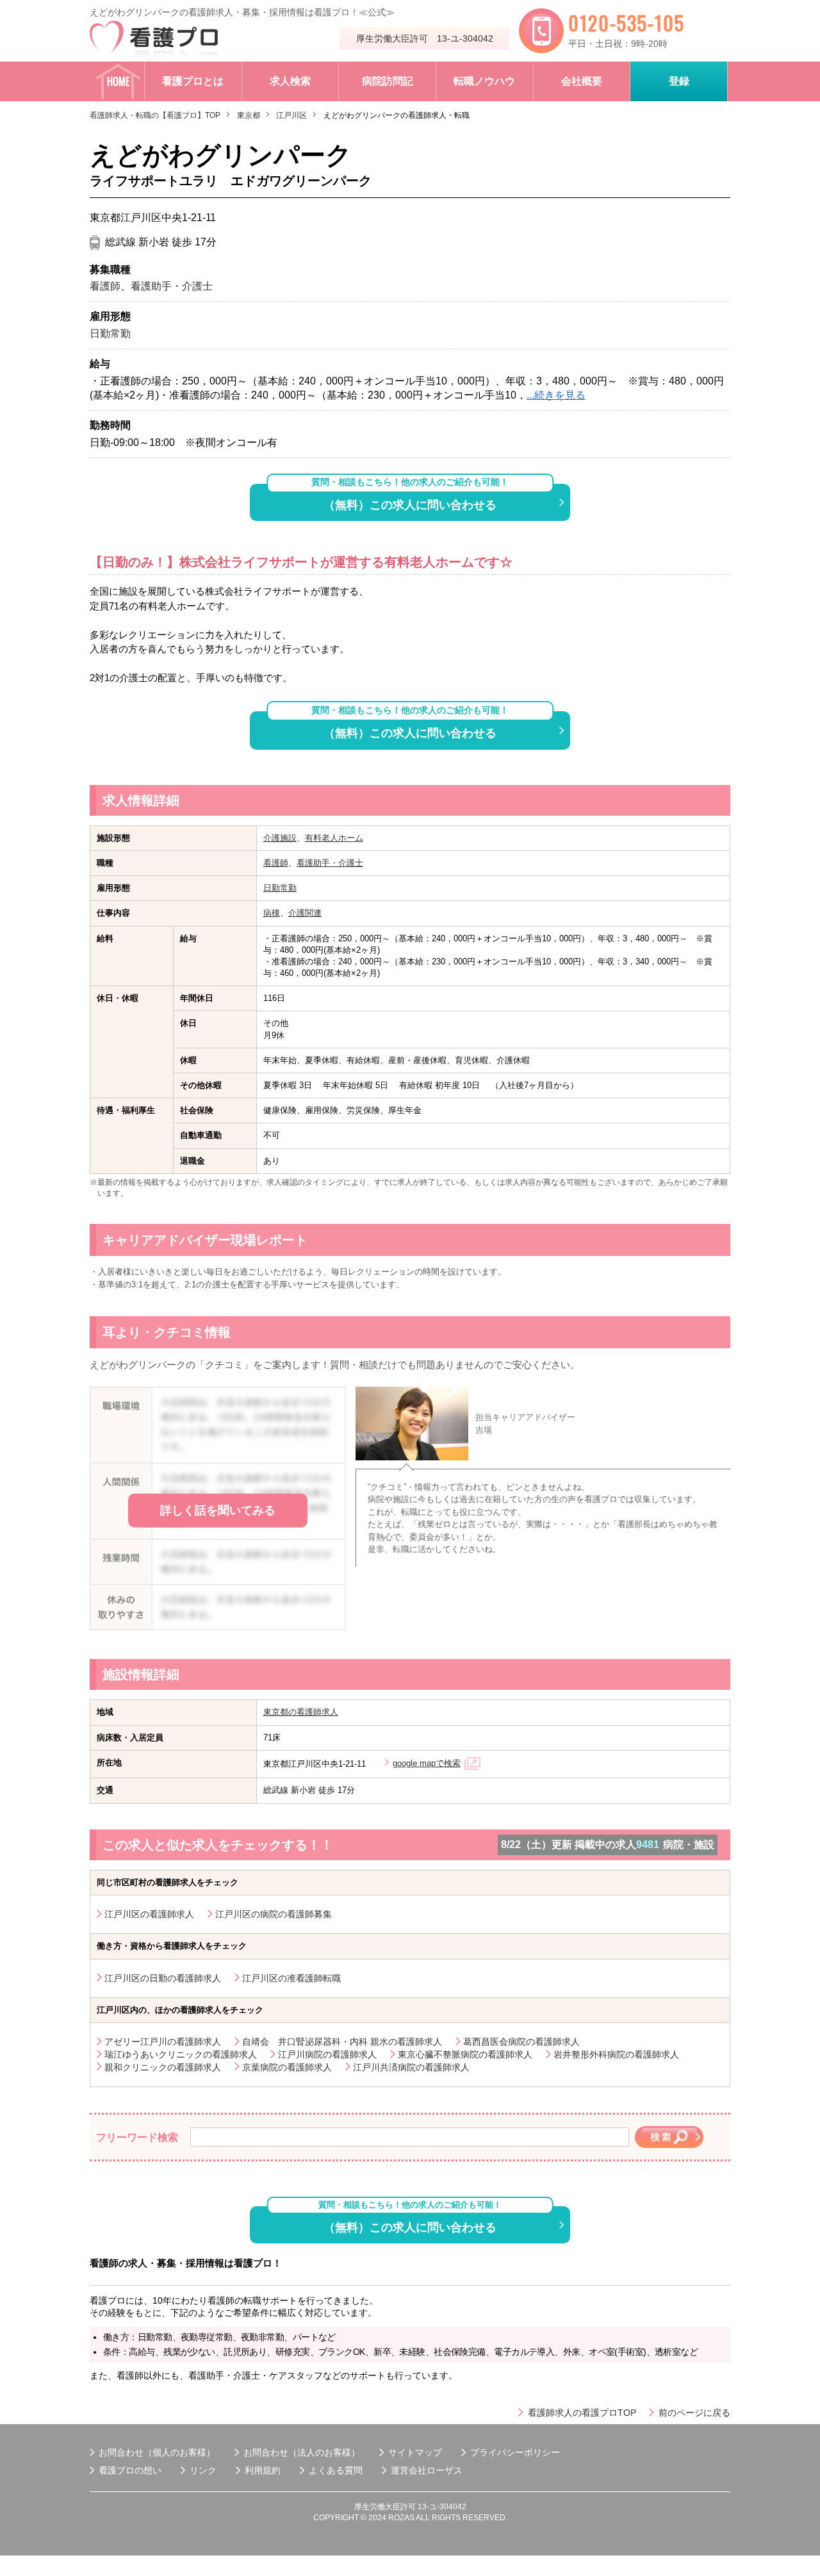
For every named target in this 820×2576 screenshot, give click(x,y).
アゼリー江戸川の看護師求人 (163, 2042)
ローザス (445, 2470)
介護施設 (280, 838)
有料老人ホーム (334, 838)
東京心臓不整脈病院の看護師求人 (465, 2054)
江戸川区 (291, 115)
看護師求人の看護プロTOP (582, 2413)
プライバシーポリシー (515, 2452)
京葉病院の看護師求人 (287, 2067)
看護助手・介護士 (330, 863)
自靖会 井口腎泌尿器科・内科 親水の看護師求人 (342, 2042)
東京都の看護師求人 (301, 1712)
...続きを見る (556, 395)
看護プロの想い (130, 2470)
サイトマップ (415, 2452)
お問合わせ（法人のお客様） (302, 2452)
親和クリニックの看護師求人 (163, 2067)
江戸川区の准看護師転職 (291, 1978)
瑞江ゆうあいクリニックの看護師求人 (181, 2054)
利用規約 (263, 2470)
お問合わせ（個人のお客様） (157, 2452)
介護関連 (305, 913)
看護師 (276, 863)
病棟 (272, 913)
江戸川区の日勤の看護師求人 (163, 1978)
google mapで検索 (427, 1763)
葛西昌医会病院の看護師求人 (521, 2042)
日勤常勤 (280, 888)
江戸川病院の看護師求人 (327, 2054)
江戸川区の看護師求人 (149, 1914)
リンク (203, 2470)
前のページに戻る (694, 2413)
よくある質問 (336, 2470)
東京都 (249, 115)
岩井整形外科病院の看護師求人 (616, 2054)
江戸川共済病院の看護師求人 (411, 2067)
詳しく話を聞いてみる (218, 1510)
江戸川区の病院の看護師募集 (274, 1914)
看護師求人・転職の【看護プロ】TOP (155, 115)
